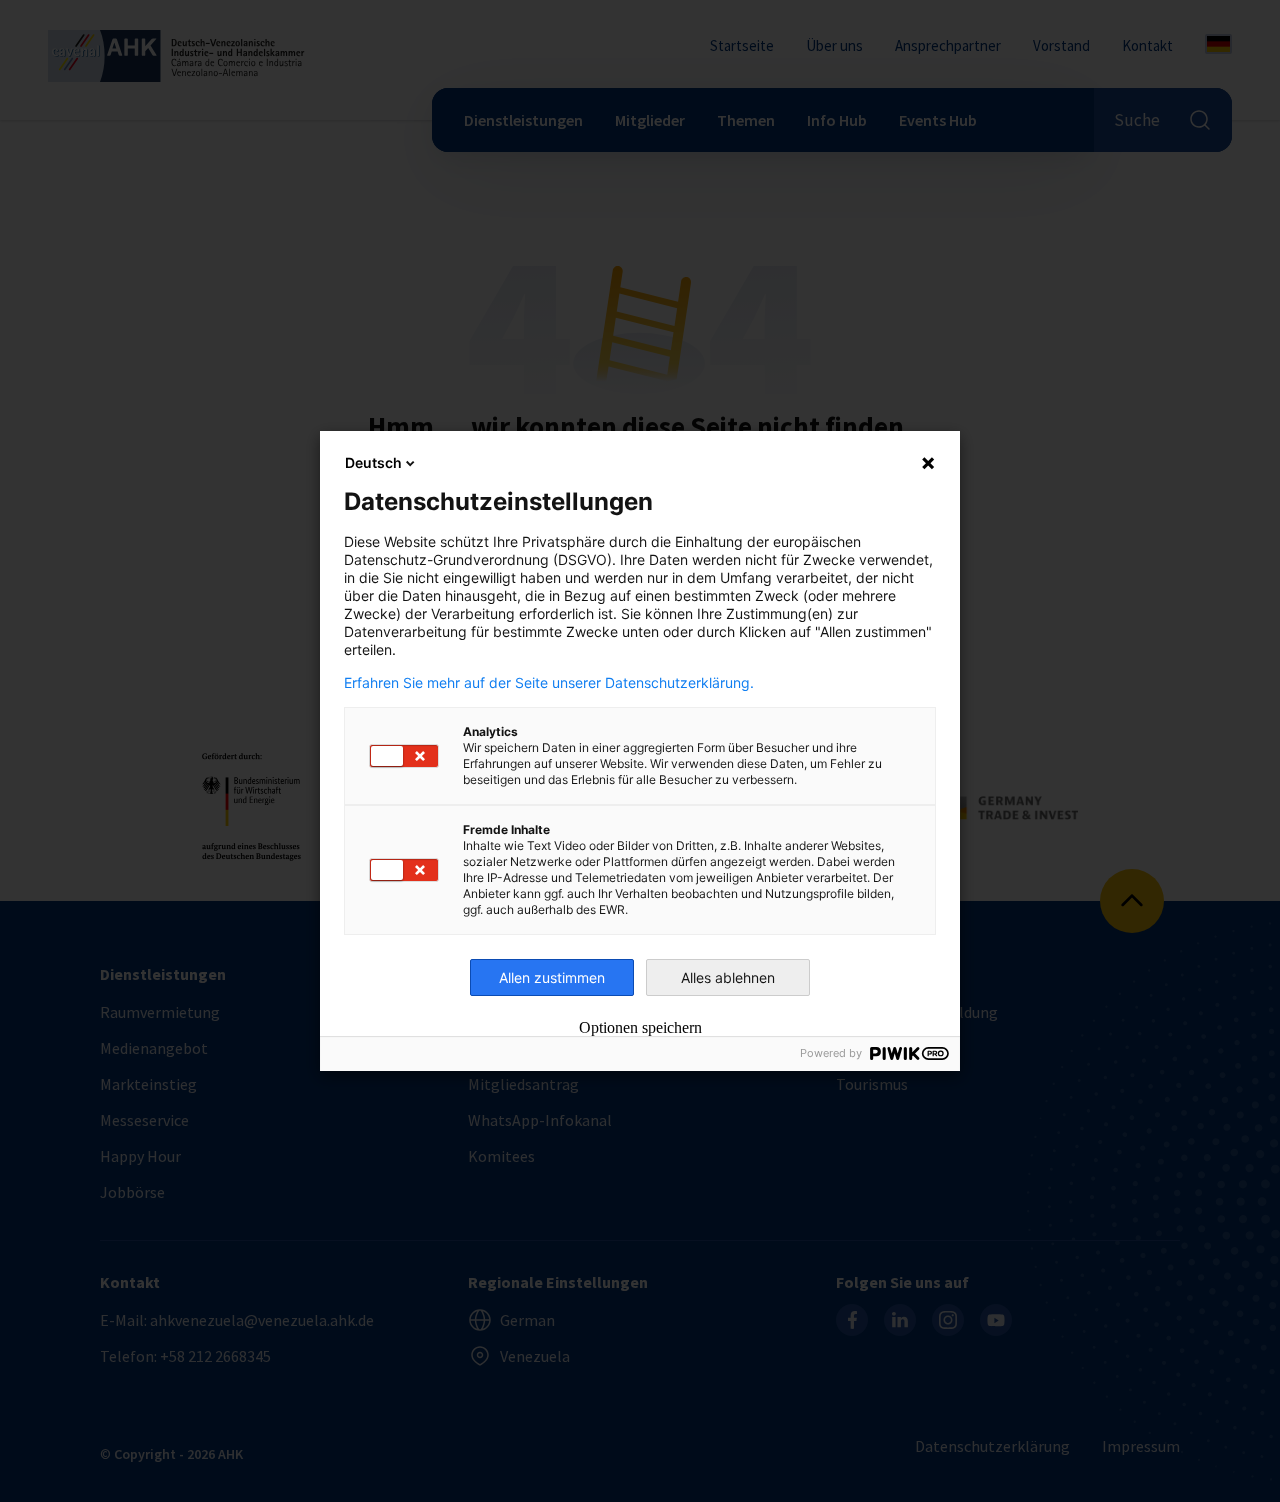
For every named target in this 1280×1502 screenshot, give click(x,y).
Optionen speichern (640, 1028)
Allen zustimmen (552, 977)
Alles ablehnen (728, 977)
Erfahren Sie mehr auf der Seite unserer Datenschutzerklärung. (549, 683)
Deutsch (373, 462)
